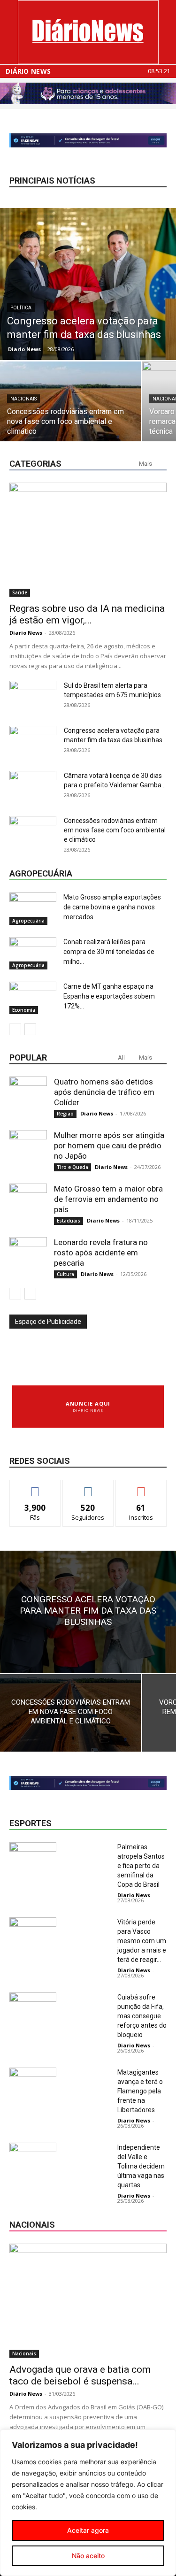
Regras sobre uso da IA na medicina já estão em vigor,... (87, 614)
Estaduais (69, 1221)
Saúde (20, 592)
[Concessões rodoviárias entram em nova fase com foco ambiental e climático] (70, 414)
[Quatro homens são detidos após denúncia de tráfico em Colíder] (28, 1095)
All (121, 1057)
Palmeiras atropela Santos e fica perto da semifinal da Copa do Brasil (141, 1866)
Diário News (28, 71)
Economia (24, 1010)
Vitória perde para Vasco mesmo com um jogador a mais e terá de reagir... (142, 1941)
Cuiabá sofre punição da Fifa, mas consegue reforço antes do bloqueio (142, 2016)
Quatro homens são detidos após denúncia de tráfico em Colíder (104, 1092)
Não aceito (88, 2556)
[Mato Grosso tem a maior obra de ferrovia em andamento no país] (28, 1202)
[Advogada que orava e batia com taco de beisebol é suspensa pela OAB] (88, 2301)
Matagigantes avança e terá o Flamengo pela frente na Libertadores (140, 2091)
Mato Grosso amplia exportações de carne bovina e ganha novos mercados (112, 907)
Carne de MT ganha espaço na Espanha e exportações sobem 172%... (109, 996)
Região (65, 1114)
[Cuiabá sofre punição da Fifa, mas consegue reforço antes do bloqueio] (33, 2009)
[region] (88, 2503)
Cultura (65, 1274)
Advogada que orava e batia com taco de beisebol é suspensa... (80, 2375)
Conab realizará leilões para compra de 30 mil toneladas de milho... (109, 952)
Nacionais (23, 399)
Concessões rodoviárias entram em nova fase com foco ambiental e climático (115, 830)
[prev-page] (15, 1029)
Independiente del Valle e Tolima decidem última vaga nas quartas (141, 2166)
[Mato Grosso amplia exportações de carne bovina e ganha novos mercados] (33, 909)
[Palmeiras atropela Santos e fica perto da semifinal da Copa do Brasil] (33, 1858)
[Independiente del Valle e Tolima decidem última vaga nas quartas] (33, 2159)
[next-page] (30, 1029)
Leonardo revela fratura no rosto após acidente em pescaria (101, 1253)
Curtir (35, 1487)
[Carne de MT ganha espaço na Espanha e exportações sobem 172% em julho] (33, 998)
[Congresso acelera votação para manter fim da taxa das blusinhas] (88, 284)
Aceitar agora (88, 2530)
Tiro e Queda (73, 1167)
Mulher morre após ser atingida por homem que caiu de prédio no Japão (109, 1146)
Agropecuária (28, 921)
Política (21, 308)
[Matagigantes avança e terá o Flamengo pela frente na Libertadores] (33, 2084)
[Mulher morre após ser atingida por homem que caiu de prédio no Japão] (28, 1149)
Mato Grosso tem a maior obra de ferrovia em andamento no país (108, 1199)
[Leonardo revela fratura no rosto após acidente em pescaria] (28, 1256)
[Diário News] (88, 32)
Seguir (88, 1487)
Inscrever (141, 1487)
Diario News (24, 349)
